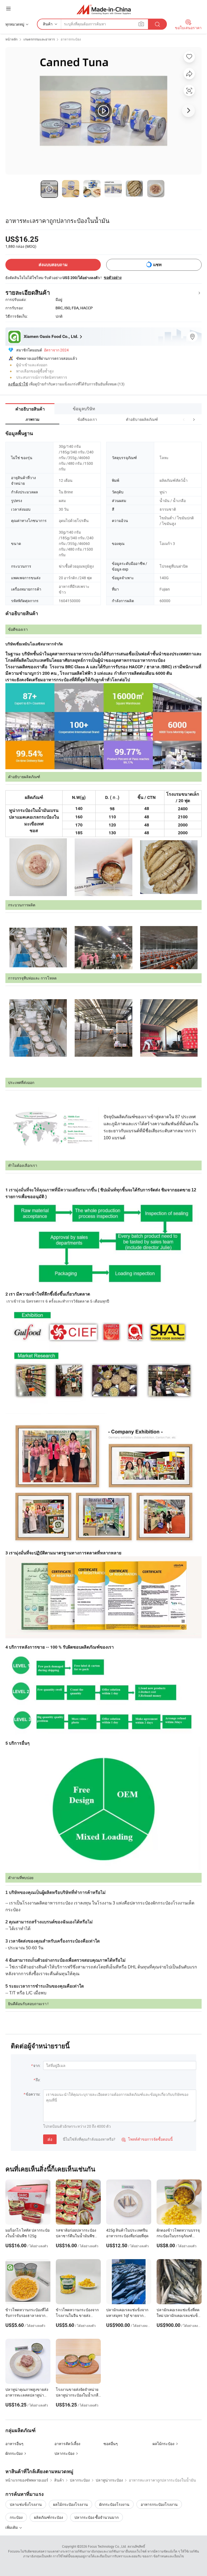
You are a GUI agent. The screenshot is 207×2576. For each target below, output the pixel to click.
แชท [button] (157, 265)
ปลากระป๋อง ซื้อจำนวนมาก (96, 2517)
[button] (184, 419)
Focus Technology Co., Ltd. (107, 2546)
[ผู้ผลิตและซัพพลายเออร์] (104, 9)
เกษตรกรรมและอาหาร (39, 39)
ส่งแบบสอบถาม (53, 265)
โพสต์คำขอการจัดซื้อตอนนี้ (147, 2139)
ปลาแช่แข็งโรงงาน (26, 2504)
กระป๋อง (16, 2517)
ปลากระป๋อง (64, 2453)
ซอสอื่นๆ (111, 2444)
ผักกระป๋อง (14, 2453)
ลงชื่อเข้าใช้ (18, 384)
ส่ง (50, 2139)
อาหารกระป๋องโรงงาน (159, 2504)
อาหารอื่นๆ (14, 2444)
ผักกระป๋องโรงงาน (114, 2504)
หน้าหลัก (11, 39)
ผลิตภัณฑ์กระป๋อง (49, 2517)
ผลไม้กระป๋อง (163, 2444)
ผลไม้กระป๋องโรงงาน (70, 2504)
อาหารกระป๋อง (71, 39)
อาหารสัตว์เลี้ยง (67, 2444)
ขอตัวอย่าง (113, 277)
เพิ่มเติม (12, 2527)
